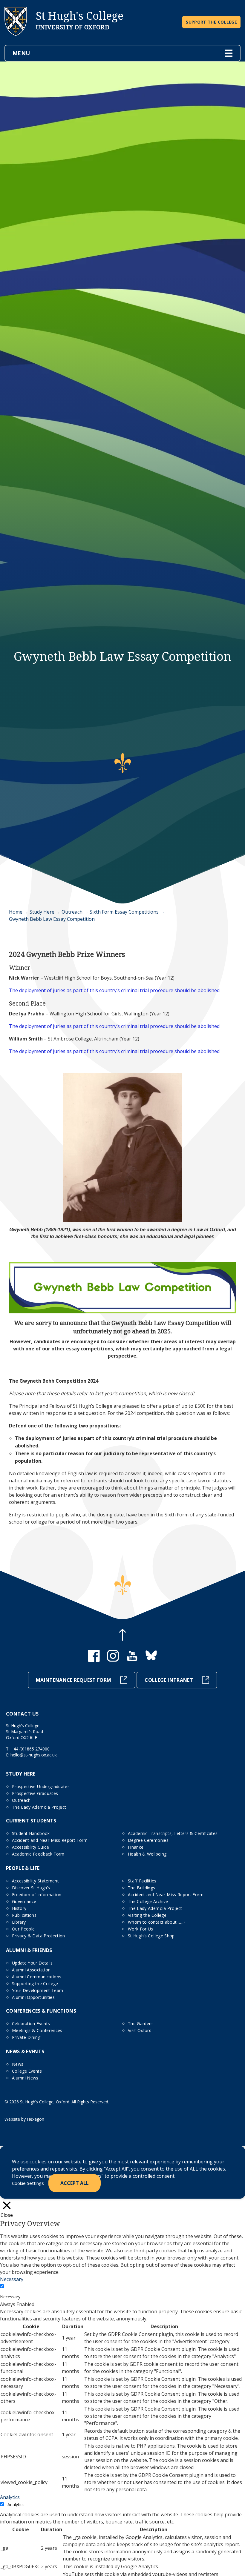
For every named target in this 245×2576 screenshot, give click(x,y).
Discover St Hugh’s (31, 1888)
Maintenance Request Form (73, 1680)
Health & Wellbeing (147, 1854)
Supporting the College (35, 1984)
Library (19, 1922)
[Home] (16, 41)
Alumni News (25, 2078)
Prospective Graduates (35, 1793)
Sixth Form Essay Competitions (124, 912)
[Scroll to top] (122, 1636)
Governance (24, 1901)
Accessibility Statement (35, 1881)
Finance (136, 1847)
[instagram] (113, 1660)
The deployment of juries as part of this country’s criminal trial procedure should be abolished (114, 990)
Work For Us (141, 1929)
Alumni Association (31, 1970)
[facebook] (94, 1660)
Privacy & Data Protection (39, 1936)
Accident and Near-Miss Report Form (50, 1840)
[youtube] (132, 1660)
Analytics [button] (10, 2497)
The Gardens (141, 2024)
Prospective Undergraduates (41, 1786)
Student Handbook (31, 1833)
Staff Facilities (142, 1881)
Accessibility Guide (31, 1847)
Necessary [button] (12, 2279)
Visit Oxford (140, 2030)
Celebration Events (31, 2024)
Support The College (211, 22)
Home (16, 912)
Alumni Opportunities (33, 1997)
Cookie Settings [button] (28, 2183)
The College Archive (148, 1901)
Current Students (31, 1821)
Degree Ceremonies (148, 1840)
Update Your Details (32, 1963)
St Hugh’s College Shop (151, 1936)
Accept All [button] (75, 2183)
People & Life (23, 1868)
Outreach (72, 912)
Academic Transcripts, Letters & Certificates (173, 1833)
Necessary (10, 2297)
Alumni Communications (37, 1977)
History (19, 1908)
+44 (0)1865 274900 (30, 1749)
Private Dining (26, 2037)
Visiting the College (147, 1915)
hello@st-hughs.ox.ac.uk (34, 1755)
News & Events (25, 2051)
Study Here (42, 912)
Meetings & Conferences (37, 2030)
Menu (21, 53)
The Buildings (142, 1888)
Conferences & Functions (41, 2011)
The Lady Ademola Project (39, 1807)
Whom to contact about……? (157, 1922)
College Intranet (169, 1680)
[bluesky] (151, 1660)
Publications (24, 1915)
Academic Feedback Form (38, 1854)
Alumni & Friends (29, 1950)
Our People (23, 1929)
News (18, 2064)
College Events (27, 2071)
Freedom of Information (37, 1895)
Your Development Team (37, 1990)
